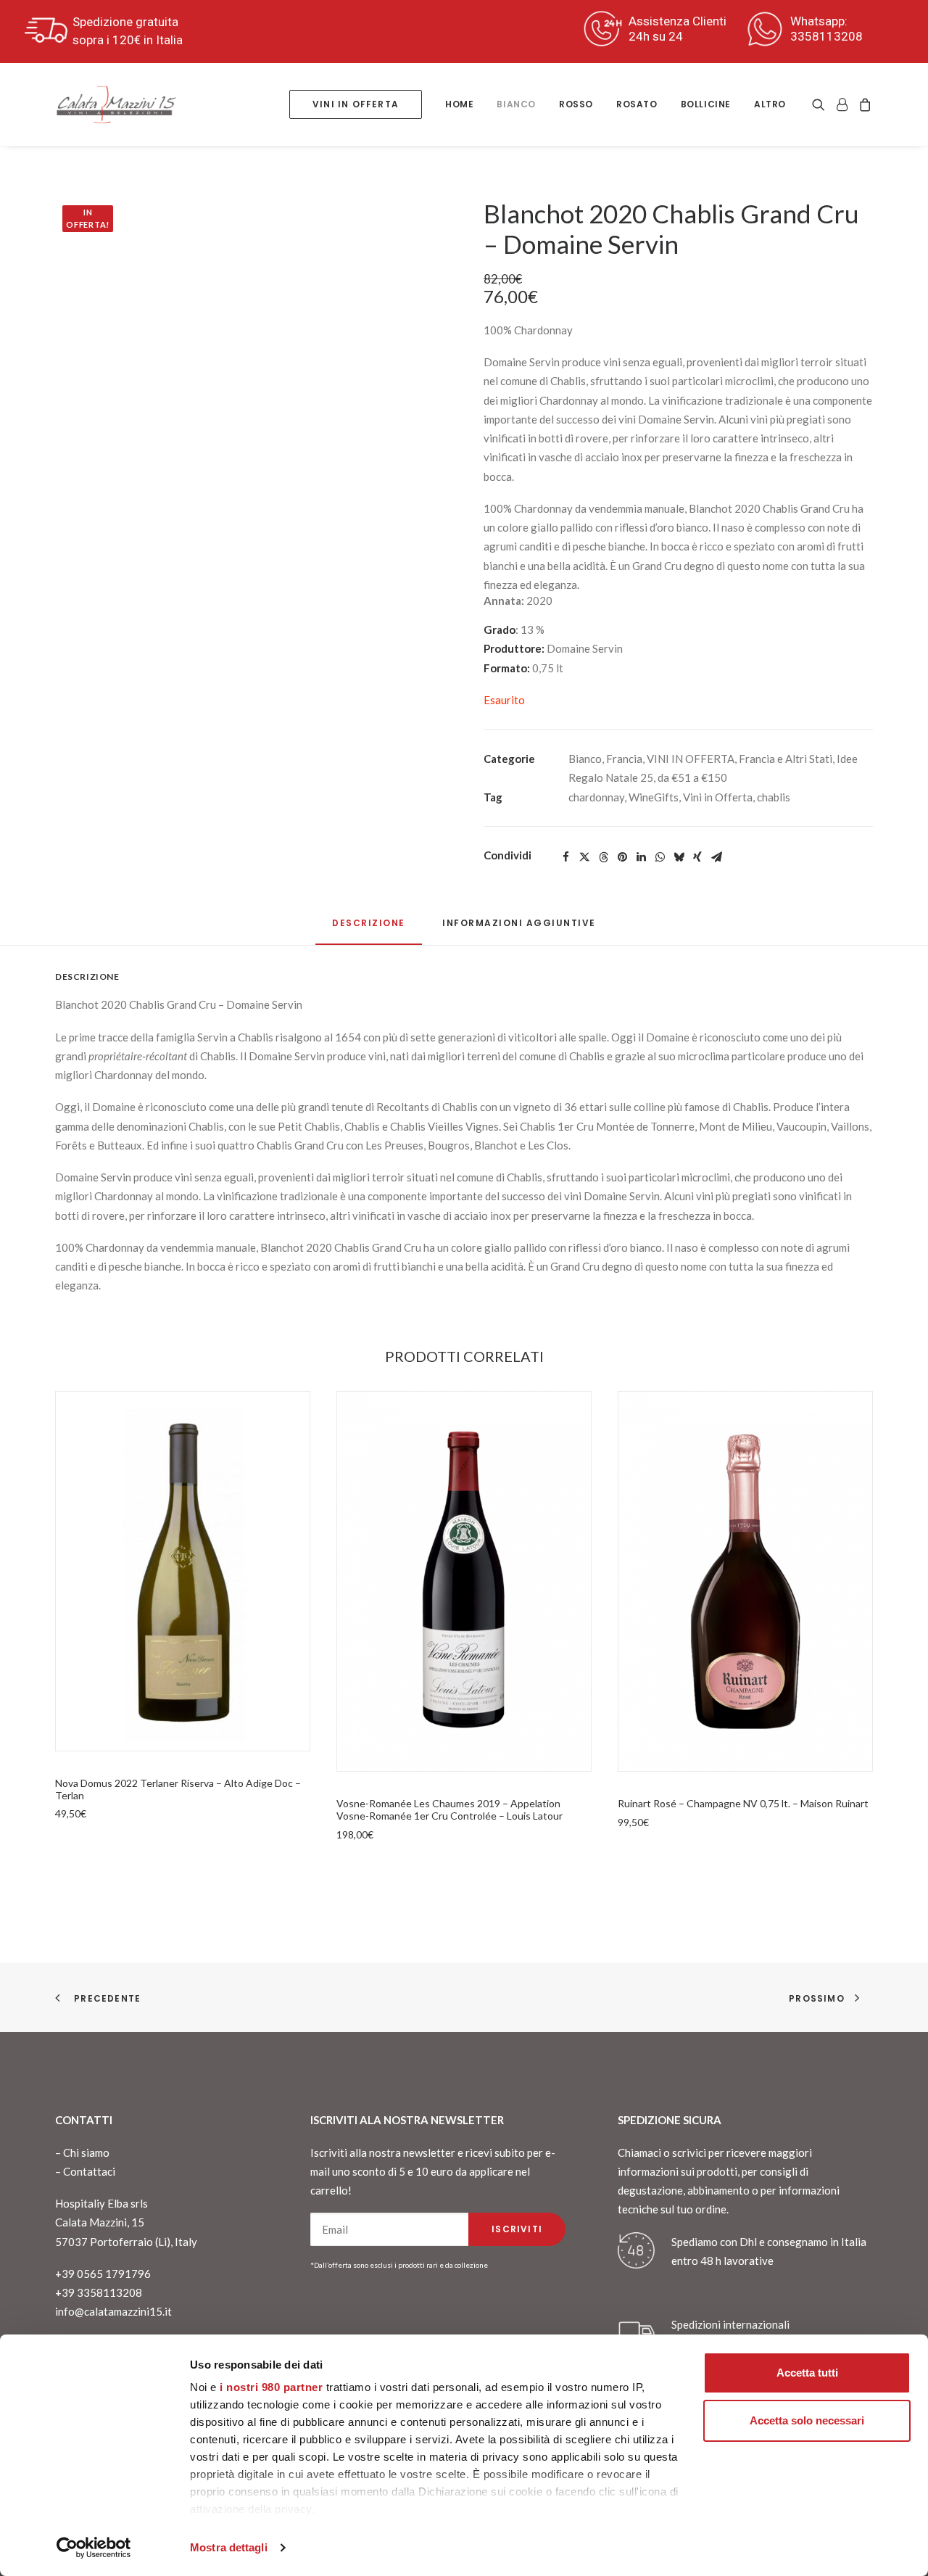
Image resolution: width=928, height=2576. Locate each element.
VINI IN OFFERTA (691, 759)
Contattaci (89, 2171)
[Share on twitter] (584, 857)
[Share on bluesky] (679, 857)
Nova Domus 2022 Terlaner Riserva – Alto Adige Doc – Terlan (178, 1789)
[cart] (863, 104)
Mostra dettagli (229, 2547)
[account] (842, 104)
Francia (624, 759)
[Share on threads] (603, 857)
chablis (774, 797)
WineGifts (654, 797)
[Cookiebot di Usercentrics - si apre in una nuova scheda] (94, 2548)
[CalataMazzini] (116, 104)
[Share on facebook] (565, 857)
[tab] (519, 929)
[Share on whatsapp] (660, 857)
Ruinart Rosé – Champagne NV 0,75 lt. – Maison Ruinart (743, 1803)
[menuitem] (356, 104)
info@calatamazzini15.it (113, 2311)
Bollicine (706, 104)
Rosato (637, 104)
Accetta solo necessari (807, 2420)
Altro (770, 104)
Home (459, 104)
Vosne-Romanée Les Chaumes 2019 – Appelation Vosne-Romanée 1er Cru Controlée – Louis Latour (449, 1809)
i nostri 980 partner (271, 2387)
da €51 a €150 (692, 777)
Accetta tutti (807, 2373)
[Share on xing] (697, 857)
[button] (821, 104)
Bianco (585, 759)
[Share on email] (716, 857)
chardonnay (596, 797)
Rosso (576, 104)
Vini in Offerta (718, 797)
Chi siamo (86, 2152)
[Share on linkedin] (641, 857)
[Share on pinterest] (622, 857)
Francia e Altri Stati (786, 759)
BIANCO (516, 104)
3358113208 (826, 36)
